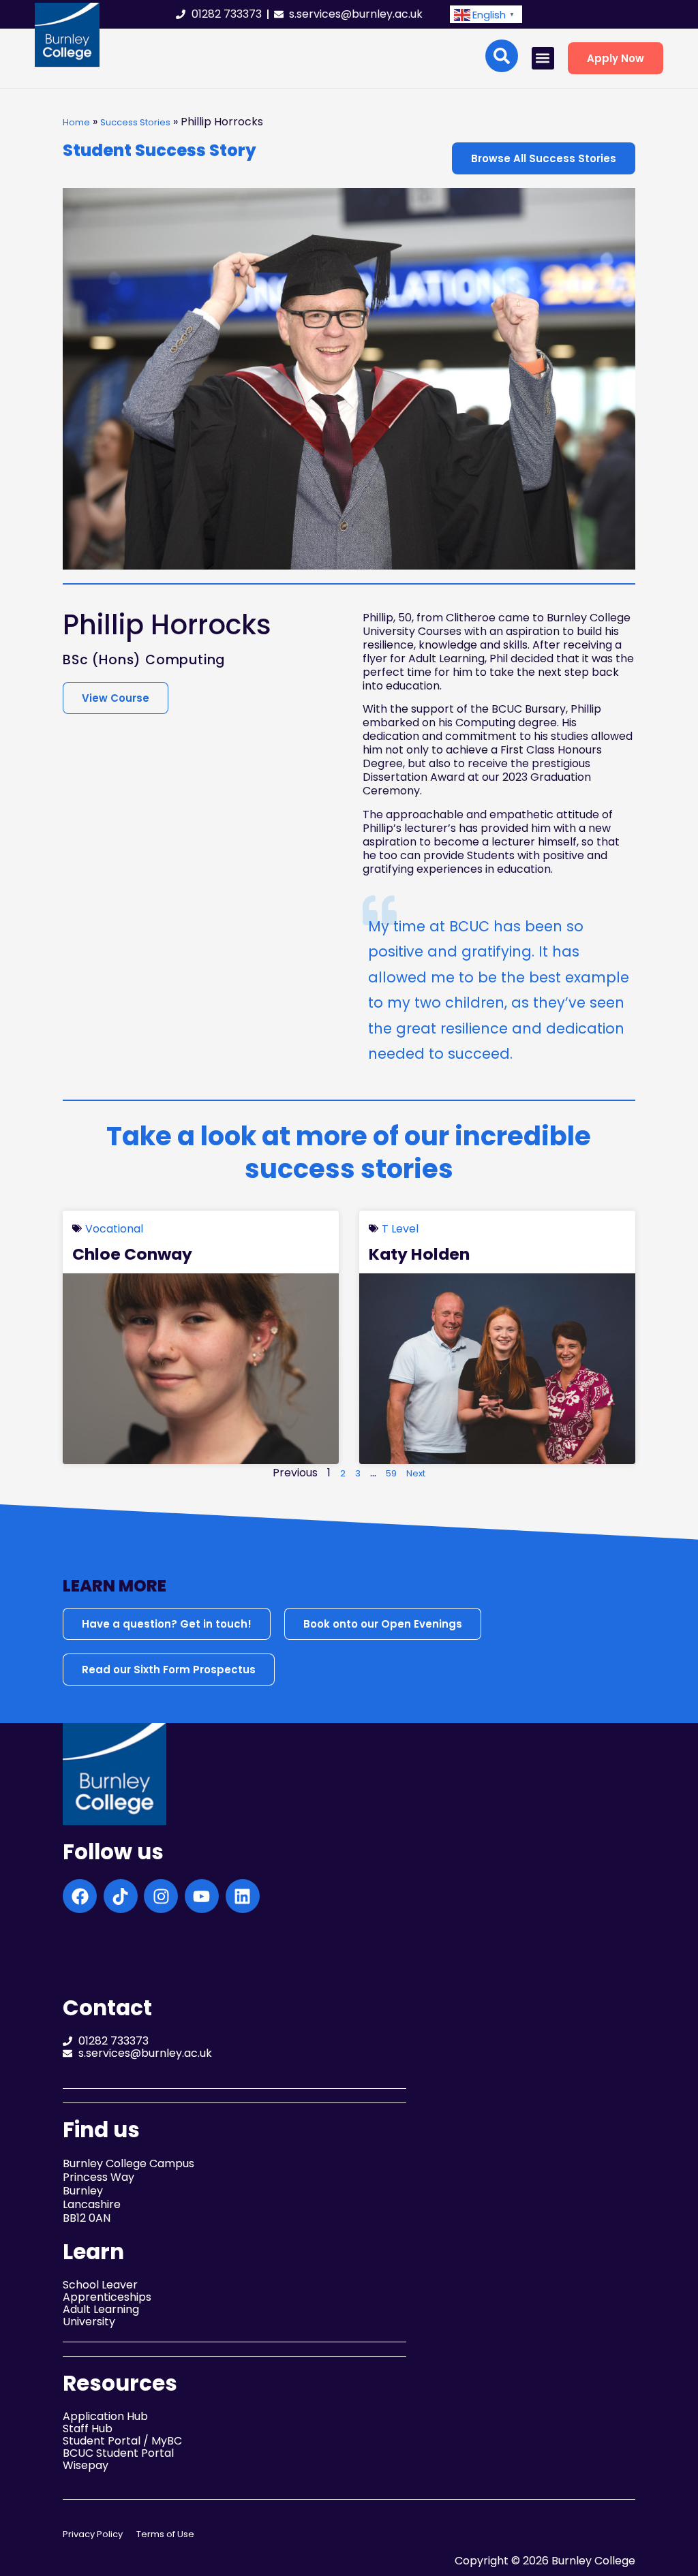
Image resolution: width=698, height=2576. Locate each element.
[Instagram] (161, 1896)
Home (76, 122)
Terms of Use (165, 2534)
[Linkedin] (243, 1896)
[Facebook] (80, 1896)
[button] (486, 15)
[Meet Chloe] (201, 1369)
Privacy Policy (93, 2534)
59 (391, 1473)
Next (416, 1473)
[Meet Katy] (497, 1369)
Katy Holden (419, 1254)
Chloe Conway (132, 1254)
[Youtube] (202, 1896)
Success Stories (135, 122)
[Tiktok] (121, 1896)
